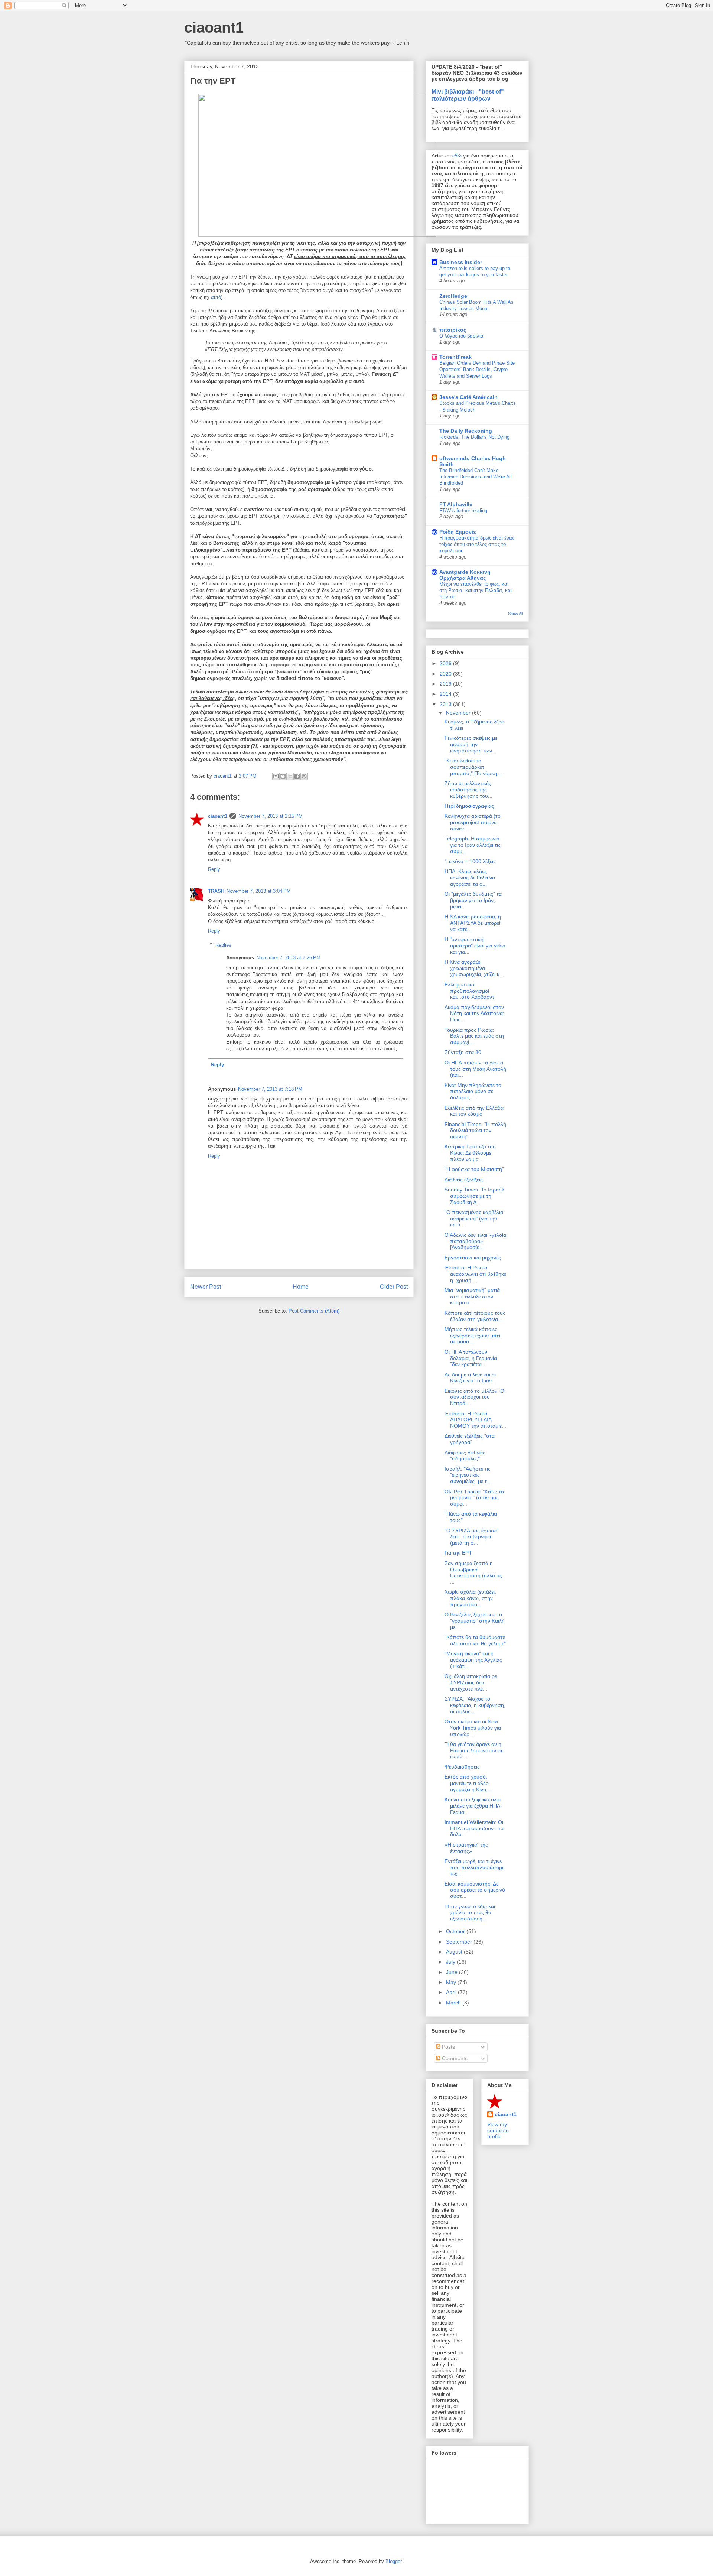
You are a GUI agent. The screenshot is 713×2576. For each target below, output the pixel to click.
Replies (223, 945)
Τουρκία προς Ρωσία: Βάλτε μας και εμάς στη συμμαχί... (474, 1036)
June (452, 1972)
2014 (446, 694)
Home (301, 1287)
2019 (446, 684)
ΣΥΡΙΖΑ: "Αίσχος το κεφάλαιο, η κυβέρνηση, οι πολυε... (475, 1705)
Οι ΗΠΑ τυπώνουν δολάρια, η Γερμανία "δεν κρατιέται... (471, 1358)
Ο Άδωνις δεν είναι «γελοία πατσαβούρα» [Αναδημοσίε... (475, 1241)
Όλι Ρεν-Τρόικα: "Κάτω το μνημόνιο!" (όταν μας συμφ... (474, 1498)
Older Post (394, 1287)
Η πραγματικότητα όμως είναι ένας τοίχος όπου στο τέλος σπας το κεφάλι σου (477, 544)
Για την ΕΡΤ (458, 1553)
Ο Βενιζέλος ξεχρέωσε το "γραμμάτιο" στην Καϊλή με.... (475, 1621)
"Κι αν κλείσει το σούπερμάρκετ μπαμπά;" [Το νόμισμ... (474, 767)
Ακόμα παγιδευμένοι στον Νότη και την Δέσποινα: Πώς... (474, 1014)
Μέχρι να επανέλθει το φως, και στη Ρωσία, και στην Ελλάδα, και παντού (476, 591)
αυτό (216, 297)
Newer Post (206, 1287)
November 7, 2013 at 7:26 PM (288, 958)
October (456, 1931)
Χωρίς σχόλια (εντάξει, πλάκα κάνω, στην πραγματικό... (470, 1598)
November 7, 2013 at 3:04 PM (259, 891)
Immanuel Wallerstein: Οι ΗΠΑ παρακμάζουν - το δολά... (474, 1828)
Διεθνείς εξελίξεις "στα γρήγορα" (470, 1439)
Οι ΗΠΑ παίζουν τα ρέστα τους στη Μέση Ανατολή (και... (475, 1069)
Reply (214, 869)
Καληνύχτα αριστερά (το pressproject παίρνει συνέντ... (473, 822)
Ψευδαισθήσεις (462, 1767)
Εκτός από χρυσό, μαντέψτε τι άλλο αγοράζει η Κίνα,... (468, 1783)
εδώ (457, 156)
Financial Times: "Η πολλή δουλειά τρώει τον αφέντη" (475, 1131)
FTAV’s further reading (463, 510)
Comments (454, 2058)
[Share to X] (290, 776)
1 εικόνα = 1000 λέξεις (470, 861)
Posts (448, 2047)
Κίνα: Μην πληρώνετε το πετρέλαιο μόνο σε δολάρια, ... (473, 1092)
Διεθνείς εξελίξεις (464, 1180)
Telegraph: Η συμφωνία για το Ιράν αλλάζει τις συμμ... (473, 845)
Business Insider (461, 262)
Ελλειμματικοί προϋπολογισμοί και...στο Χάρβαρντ (469, 991)
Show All (515, 614)
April (452, 1992)
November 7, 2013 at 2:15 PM (271, 816)
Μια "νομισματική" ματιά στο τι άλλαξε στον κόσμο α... (472, 1297)
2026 (446, 663)
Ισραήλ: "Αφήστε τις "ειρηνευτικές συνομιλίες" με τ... (468, 1475)
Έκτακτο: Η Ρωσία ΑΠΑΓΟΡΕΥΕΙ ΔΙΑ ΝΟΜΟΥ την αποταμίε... (475, 1420)
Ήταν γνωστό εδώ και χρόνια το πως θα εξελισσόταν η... (470, 1913)
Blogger (393, 2561)
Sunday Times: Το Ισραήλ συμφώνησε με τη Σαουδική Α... (474, 1196)
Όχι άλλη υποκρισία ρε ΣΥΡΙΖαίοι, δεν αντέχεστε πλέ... (471, 1682)
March (454, 2003)
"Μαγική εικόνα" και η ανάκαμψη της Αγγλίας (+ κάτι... (473, 1660)
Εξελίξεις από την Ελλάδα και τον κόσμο (474, 1111)
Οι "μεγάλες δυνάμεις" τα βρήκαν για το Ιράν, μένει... (473, 900)
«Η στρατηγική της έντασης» (466, 1848)
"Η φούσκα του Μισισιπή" (474, 1169)
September (460, 1942)
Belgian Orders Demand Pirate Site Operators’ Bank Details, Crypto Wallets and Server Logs (477, 370)
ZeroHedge (453, 296)
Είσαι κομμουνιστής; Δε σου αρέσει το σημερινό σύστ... (475, 1890)
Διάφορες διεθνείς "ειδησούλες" (465, 1456)
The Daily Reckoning (466, 431)
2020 (446, 674)
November (459, 713)
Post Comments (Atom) (314, 1311)
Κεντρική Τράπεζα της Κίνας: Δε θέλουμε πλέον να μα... (470, 1153)
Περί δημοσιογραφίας (469, 806)
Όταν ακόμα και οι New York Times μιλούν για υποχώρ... (473, 1728)
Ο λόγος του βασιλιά (461, 336)
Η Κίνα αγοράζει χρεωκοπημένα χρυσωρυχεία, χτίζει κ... (474, 968)
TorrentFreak (455, 357)
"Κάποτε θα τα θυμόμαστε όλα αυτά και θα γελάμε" (475, 1640)
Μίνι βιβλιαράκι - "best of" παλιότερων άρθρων (468, 95)
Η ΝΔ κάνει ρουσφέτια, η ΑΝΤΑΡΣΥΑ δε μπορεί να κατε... (473, 923)
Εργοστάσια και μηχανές (473, 1258)
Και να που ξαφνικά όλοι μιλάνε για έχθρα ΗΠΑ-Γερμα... (473, 1806)
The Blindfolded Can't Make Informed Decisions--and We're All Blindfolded (476, 477)
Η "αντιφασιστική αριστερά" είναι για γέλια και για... (475, 946)
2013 (446, 704)
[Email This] (276, 776)
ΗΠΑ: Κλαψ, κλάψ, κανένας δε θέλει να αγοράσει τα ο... (470, 878)
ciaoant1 (214, 27)
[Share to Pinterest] (304, 776)
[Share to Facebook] (297, 776)
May (452, 1982)
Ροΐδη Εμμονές (458, 532)
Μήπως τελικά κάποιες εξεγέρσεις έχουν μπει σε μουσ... (472, 1336)
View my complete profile (498, 2130)
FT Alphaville (456, 504)
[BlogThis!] (283, 776)
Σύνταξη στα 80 (463, 1052)
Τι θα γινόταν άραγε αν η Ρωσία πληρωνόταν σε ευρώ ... (474, 1750)
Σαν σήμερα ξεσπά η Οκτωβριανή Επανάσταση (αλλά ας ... (473, 1572)
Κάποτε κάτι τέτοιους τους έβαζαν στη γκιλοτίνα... (475, 1316)
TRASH (216, 891)
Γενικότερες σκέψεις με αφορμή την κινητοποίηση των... (471, 744)
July (451, 1962)
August (455, 1952)
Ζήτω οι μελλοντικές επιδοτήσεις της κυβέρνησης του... (468, 790)
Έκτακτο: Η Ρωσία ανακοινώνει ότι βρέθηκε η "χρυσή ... (475, 1274)
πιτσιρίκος (453, 330)
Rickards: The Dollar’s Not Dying (474, 437)
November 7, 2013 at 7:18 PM (270, 1089)
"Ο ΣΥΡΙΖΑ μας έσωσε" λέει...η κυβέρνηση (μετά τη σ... (471, 1537)
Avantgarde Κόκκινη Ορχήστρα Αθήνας (465, 575)
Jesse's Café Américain (468, 397)
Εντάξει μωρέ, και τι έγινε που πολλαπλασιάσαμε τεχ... (474, 1867)
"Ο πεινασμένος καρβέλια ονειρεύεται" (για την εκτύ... (474, 1219)
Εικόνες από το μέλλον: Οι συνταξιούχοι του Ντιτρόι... (475, 1397)
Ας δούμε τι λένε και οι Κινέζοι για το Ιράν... (470, 1378)
